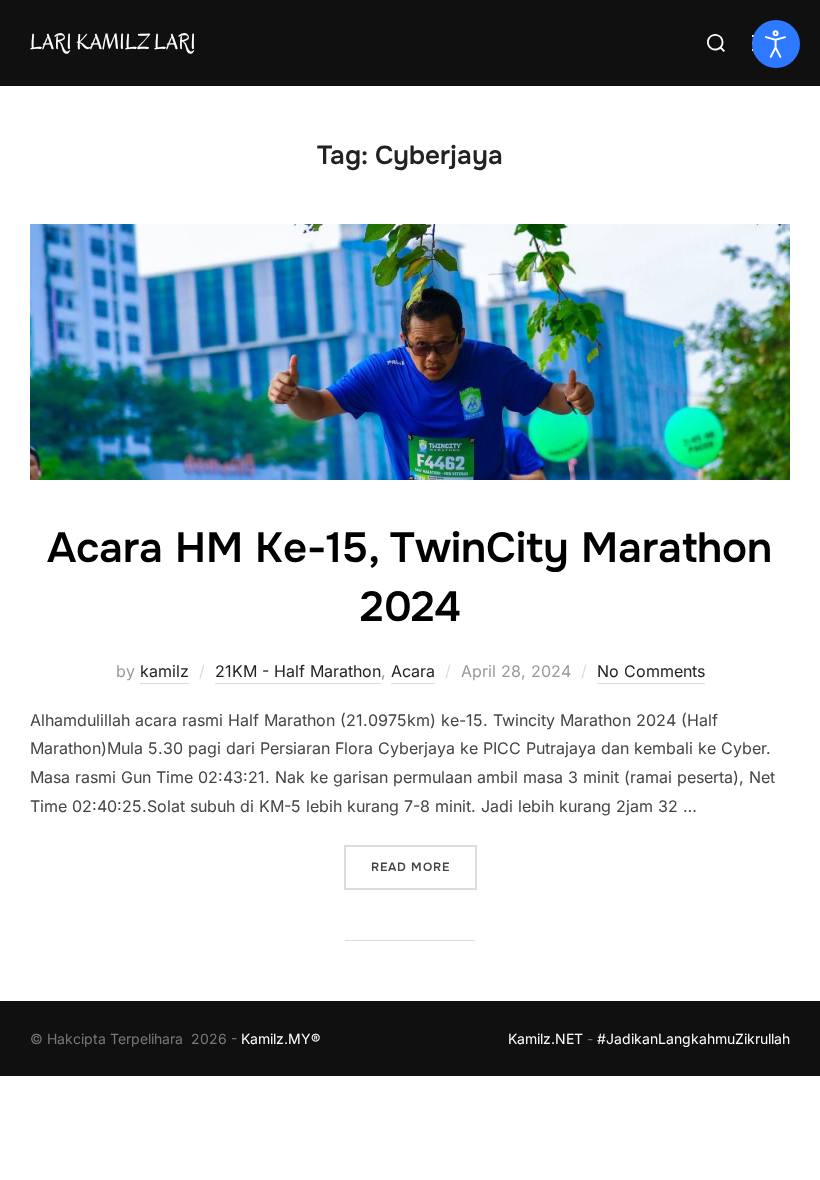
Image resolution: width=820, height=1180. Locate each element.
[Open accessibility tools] (776, 44)
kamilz (164, 671)
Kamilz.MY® (280, 1038)
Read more (424, 866)
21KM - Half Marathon (298, 671)
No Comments (651, 671)
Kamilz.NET (545, 1038)
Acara (413, 671)
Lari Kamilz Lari (113, 42)
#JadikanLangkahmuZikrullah (693, 1038)
